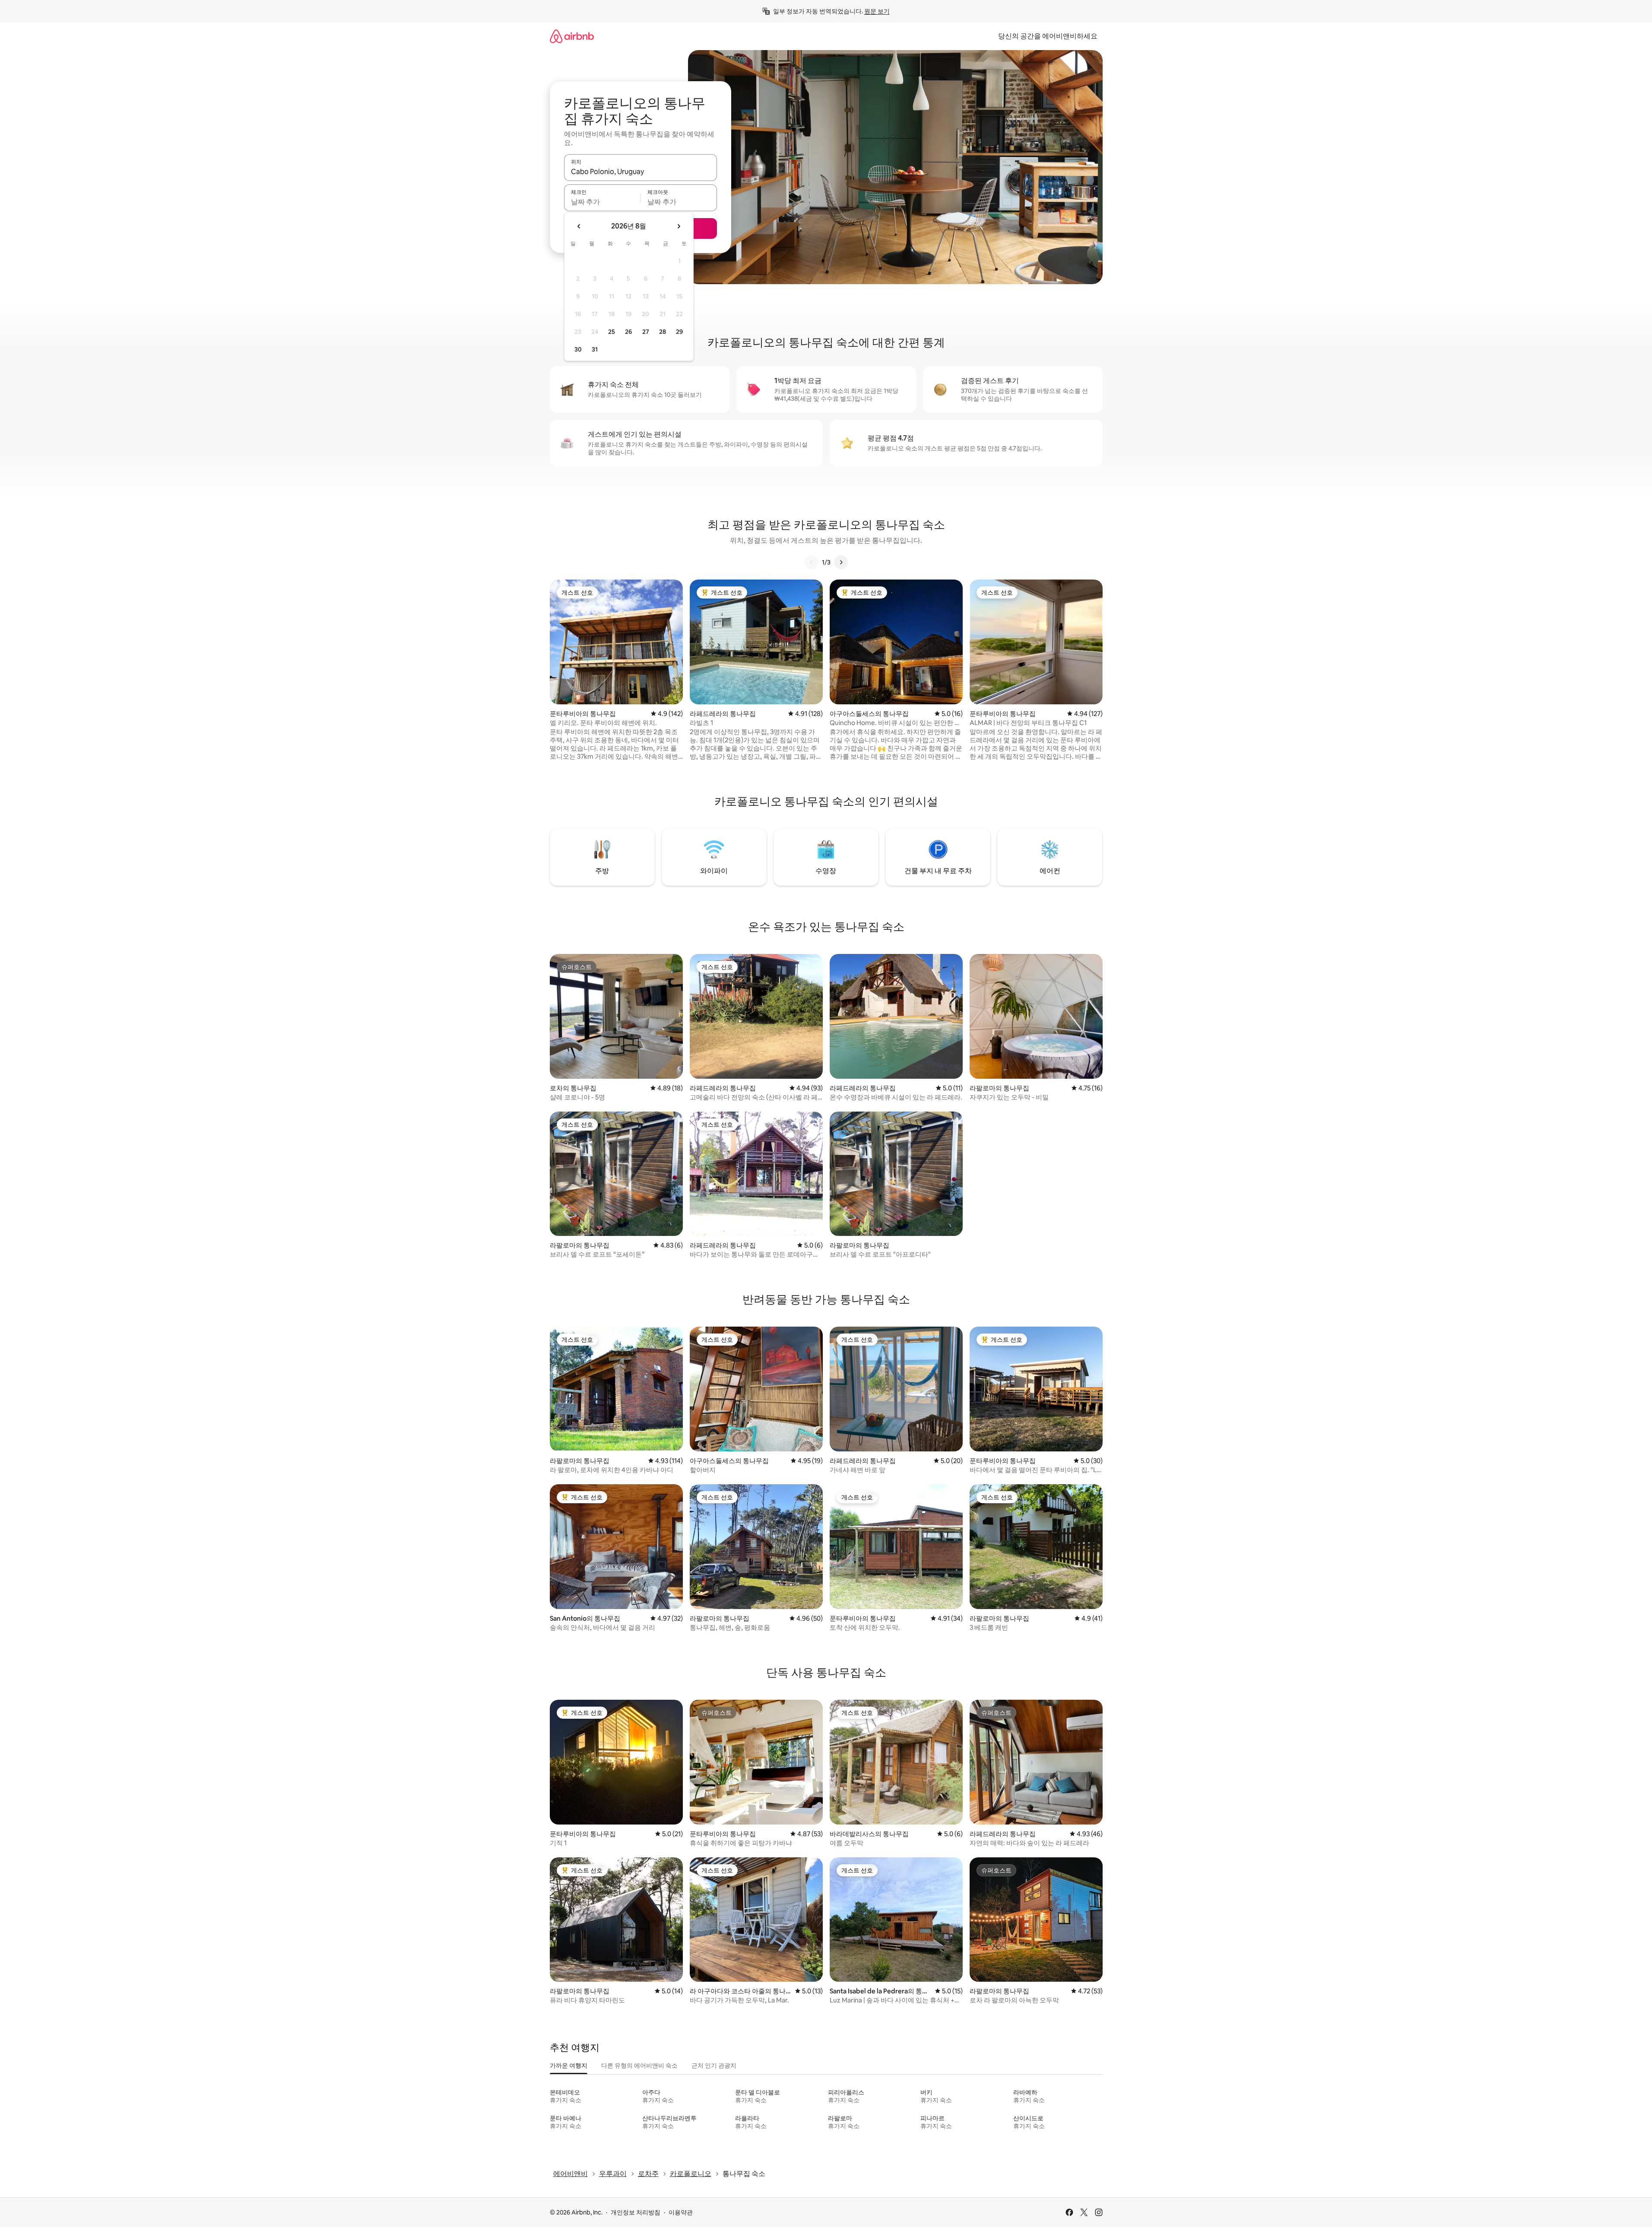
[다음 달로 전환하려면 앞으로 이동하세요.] (679, 226)
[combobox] (641, 171)
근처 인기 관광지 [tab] (714, 2065)
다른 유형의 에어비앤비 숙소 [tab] (639, 2065)
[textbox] (602, 202)
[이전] (812, 562)
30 (578, 349)
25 (612, 332)
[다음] (841, 562)
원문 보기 (877, 11)
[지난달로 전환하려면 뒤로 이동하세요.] (579, 226)
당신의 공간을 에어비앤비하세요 (1048, 36)
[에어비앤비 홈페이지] (572, 36)
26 (628, 332)
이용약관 (681, 2212)
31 (595, 349)
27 (646, 332)
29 (679, 332)
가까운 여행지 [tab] (569, 2065)
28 (663, 332)
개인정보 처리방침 (636, 2212)
